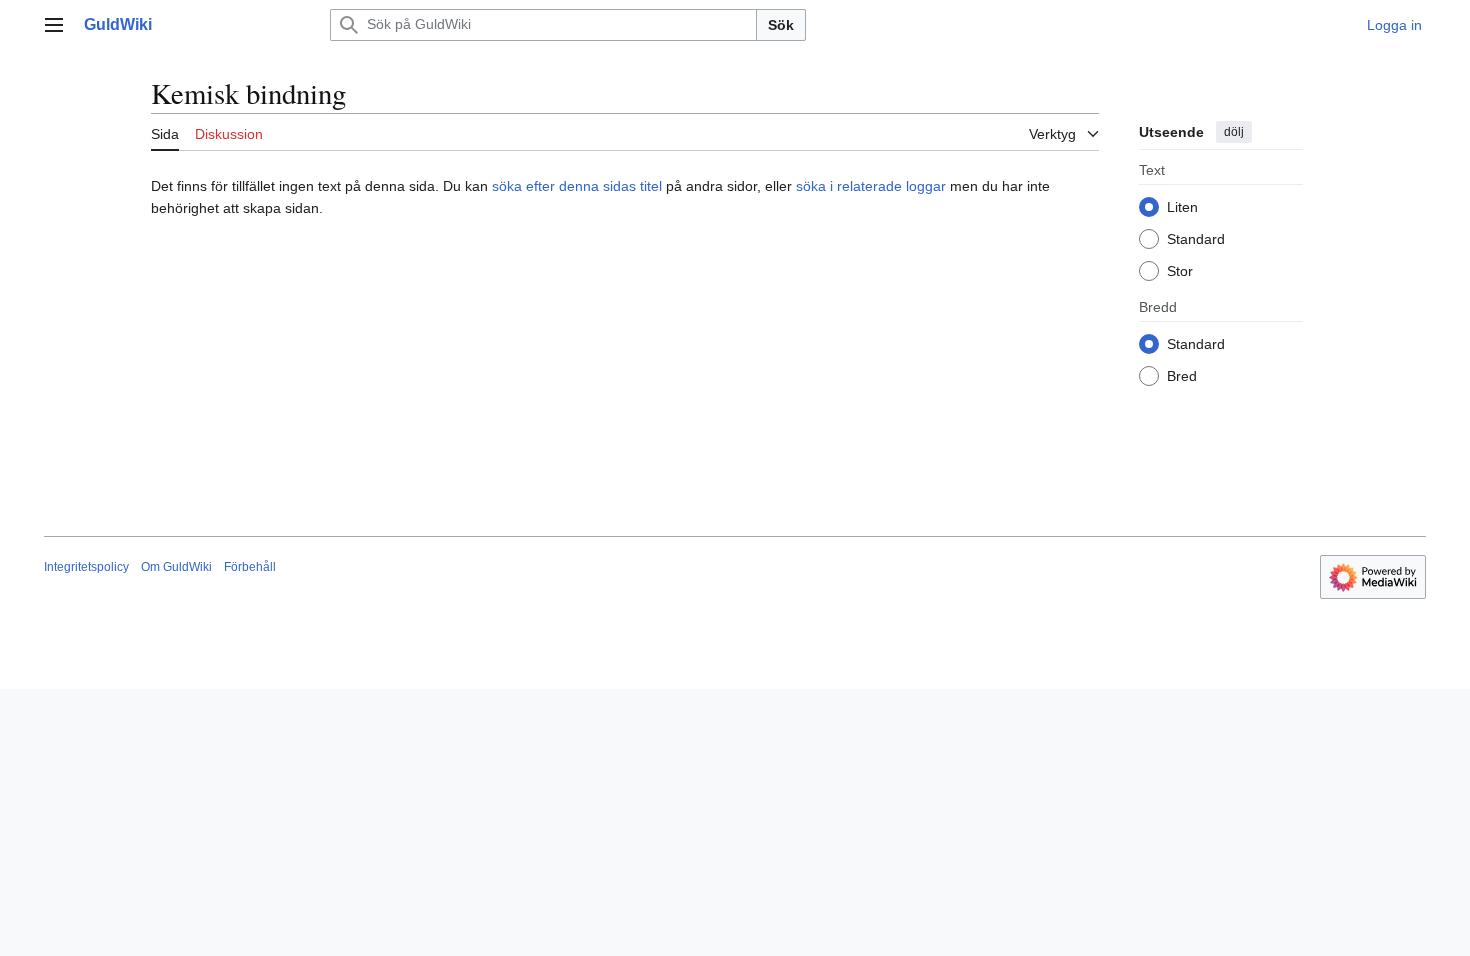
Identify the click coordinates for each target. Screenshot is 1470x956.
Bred (1182, 376)
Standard (1196, 239)
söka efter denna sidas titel (577, 186)
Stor (1180, 271)
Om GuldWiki (176, 567)
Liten (1182, 207)
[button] (54, 25)
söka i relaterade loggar (871, 186)
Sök (781, 25)
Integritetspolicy (86, 567)
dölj (1234, 132)
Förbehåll (250, 567)
